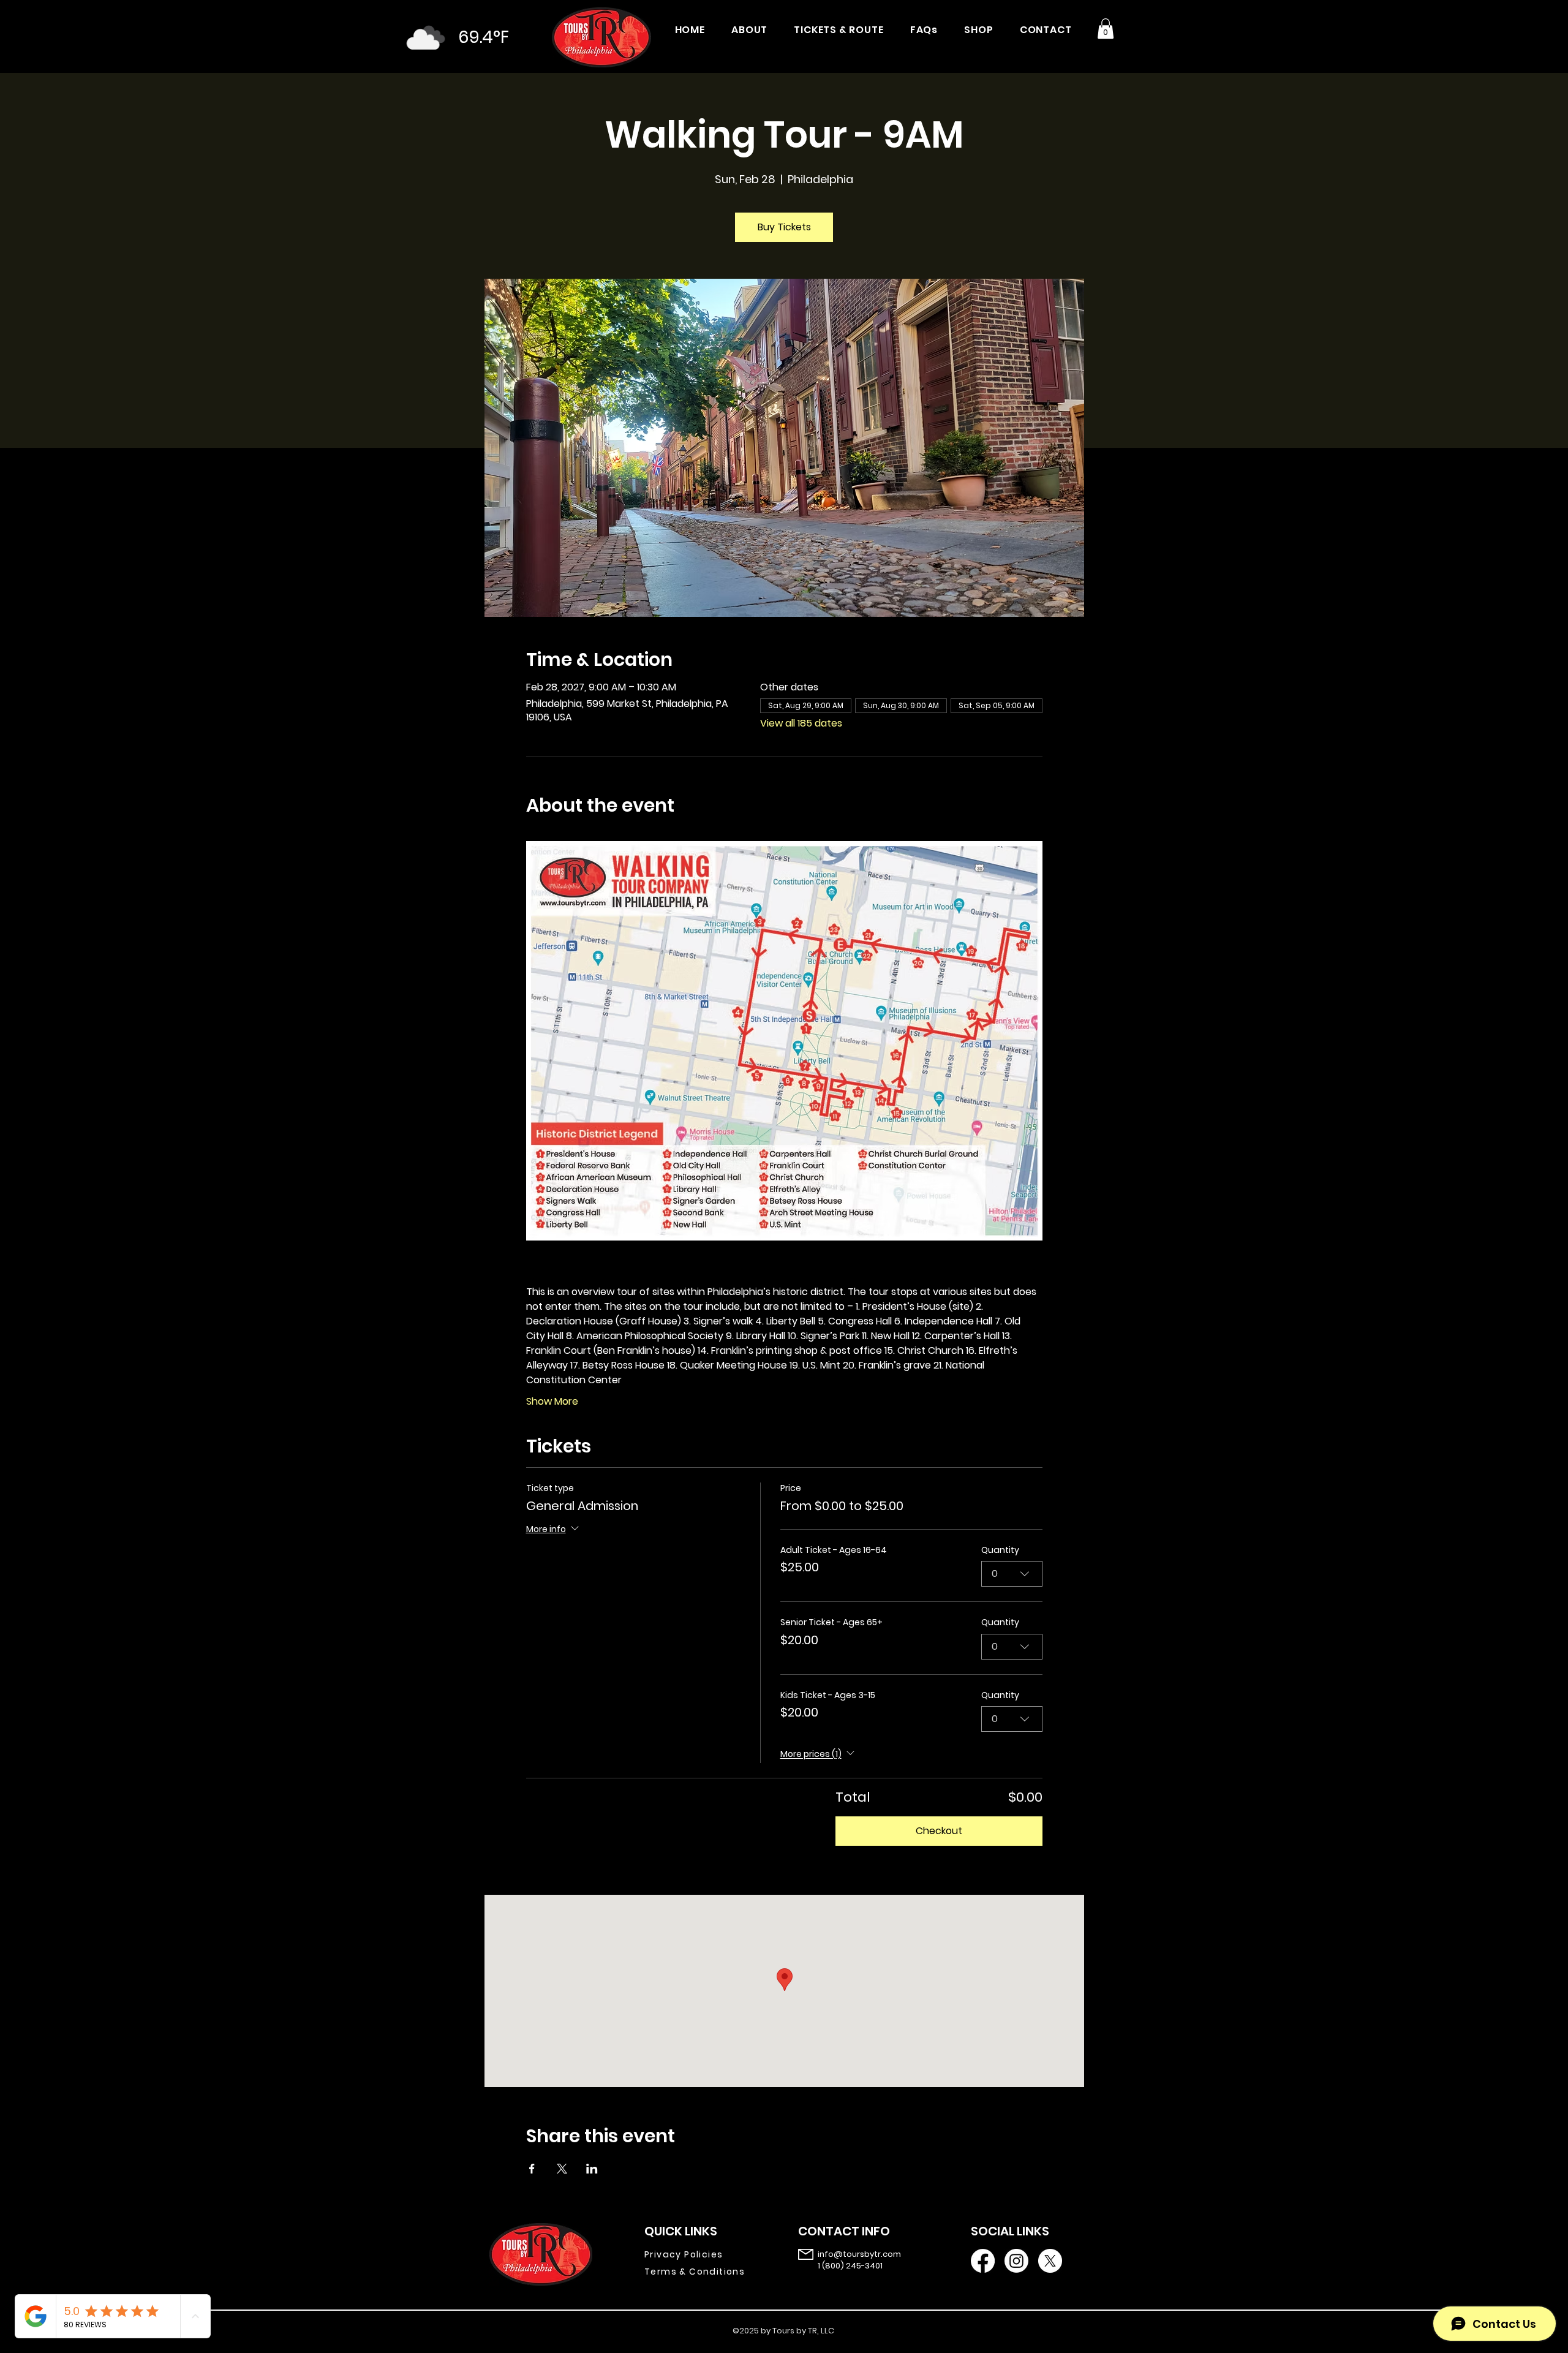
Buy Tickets (784, 227)
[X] (1050, 2261)
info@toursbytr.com (859, 2254)
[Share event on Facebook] (532, 2169)
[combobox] (1012, 1574)
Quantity (1000, 1550)
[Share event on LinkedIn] (592, 2169)
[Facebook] (983, 2261)
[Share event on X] (562, 2169)
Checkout (939, 1831)
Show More (552, 1402)
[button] (1106, 28)
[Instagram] (1016, 2261)
